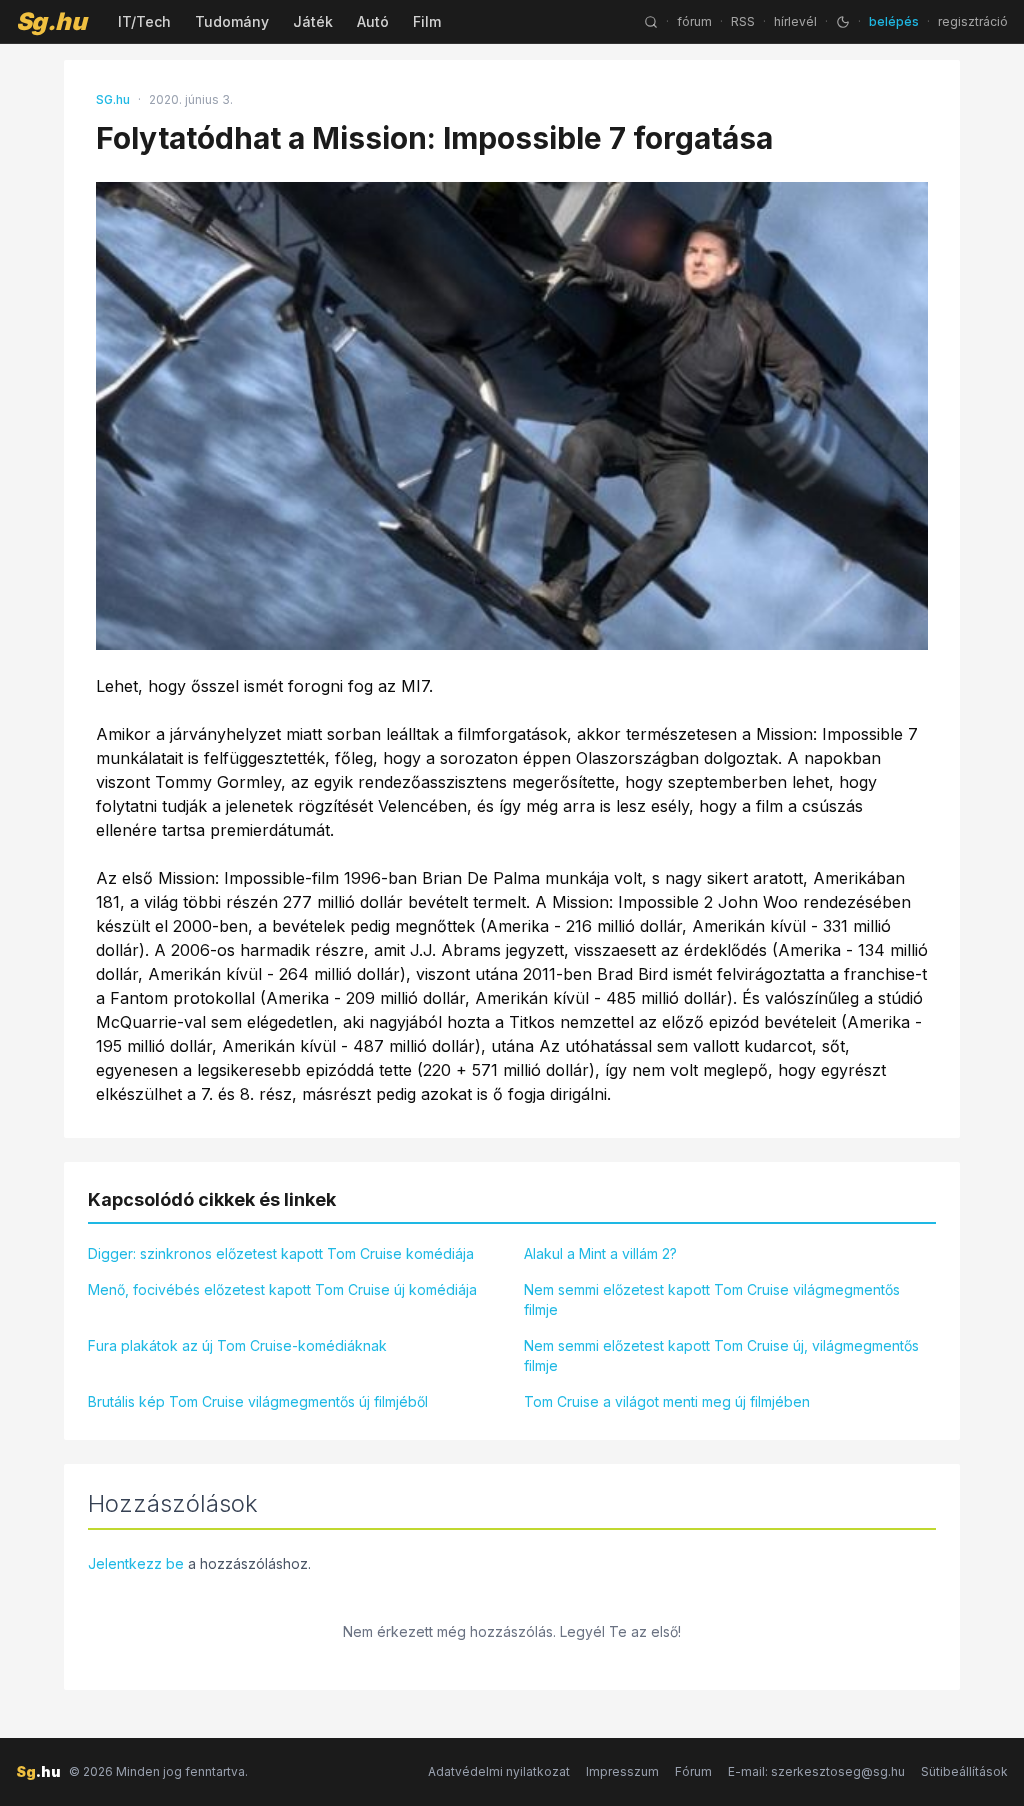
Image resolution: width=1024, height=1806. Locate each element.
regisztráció (973, 21)
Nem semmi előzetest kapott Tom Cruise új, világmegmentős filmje (721, 1355)
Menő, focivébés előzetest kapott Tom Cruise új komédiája (282, 1289)
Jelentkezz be (136, 1563)
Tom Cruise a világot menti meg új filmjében (667, 1401)
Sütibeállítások (964, 1771)
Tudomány (232, 21)
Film (427, 21)
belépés (894, 21)
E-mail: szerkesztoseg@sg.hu (816, 1771)
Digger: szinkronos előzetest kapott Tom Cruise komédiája (281, 1253)
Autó (373, 21)
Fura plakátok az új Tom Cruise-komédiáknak (237, 1345)
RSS (743, 21)
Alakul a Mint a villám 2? (600, 1253)
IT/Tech (144, 21)
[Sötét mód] (843, 22)
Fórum (693, 1771)
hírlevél (795, 21)
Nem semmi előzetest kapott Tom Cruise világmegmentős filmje (712, 1299)
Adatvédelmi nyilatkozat (499, 1771)
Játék (313, 21)
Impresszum (622, 1771)
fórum (694, 21)
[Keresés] (651, 22)
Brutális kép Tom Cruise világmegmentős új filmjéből (258, 1401)
